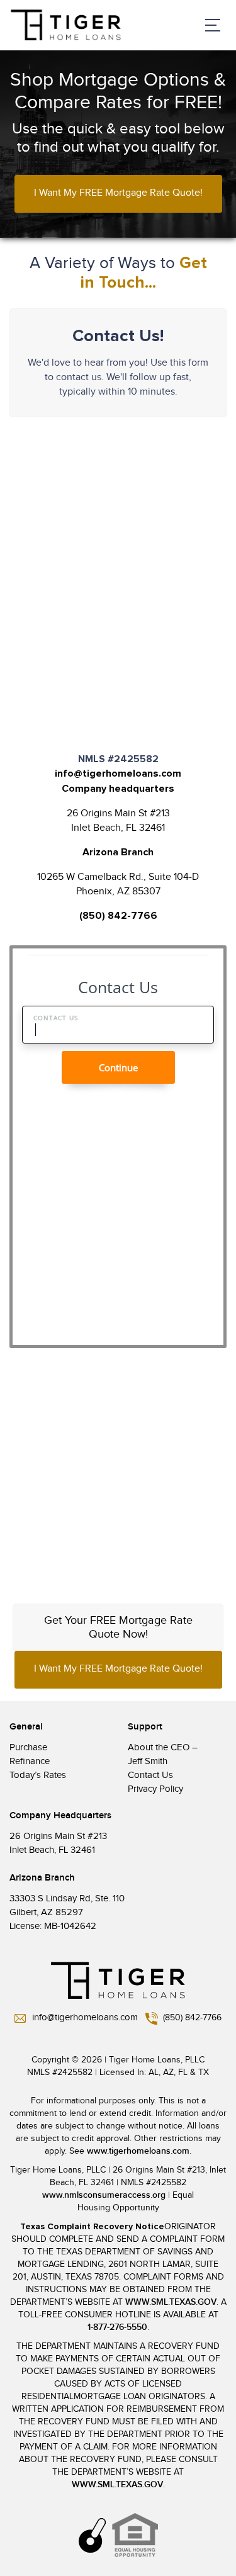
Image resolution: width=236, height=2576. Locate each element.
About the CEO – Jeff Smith (163, 1754)
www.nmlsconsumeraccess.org (104, 2195)
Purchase (28, 1747)
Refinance (30, 1761)
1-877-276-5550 (117, 2327)
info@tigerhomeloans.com (118, 773)
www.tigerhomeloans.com (138, 2151)
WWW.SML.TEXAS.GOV (171, 2302)
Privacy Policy (155, 1789)
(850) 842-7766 (118, 916)
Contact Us (150, 1775)
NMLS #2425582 (60, 2073)
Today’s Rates (38, 1775)
